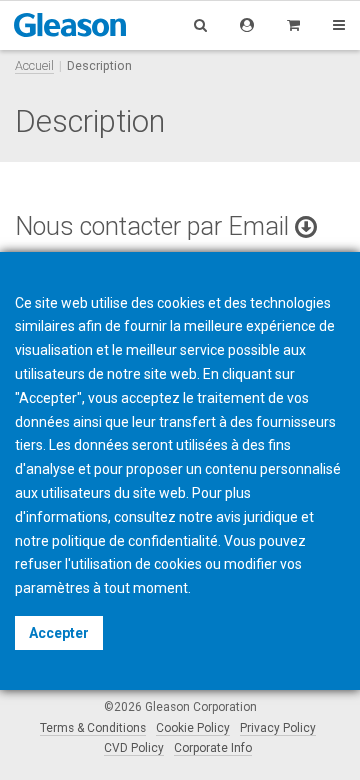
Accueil (34, 65)
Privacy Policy (278, 728)
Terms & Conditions (93, 728)
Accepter (59, 633)
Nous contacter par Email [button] (155, 226)
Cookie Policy (193, 728)
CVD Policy (134, 748)
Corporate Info (213, 748)
